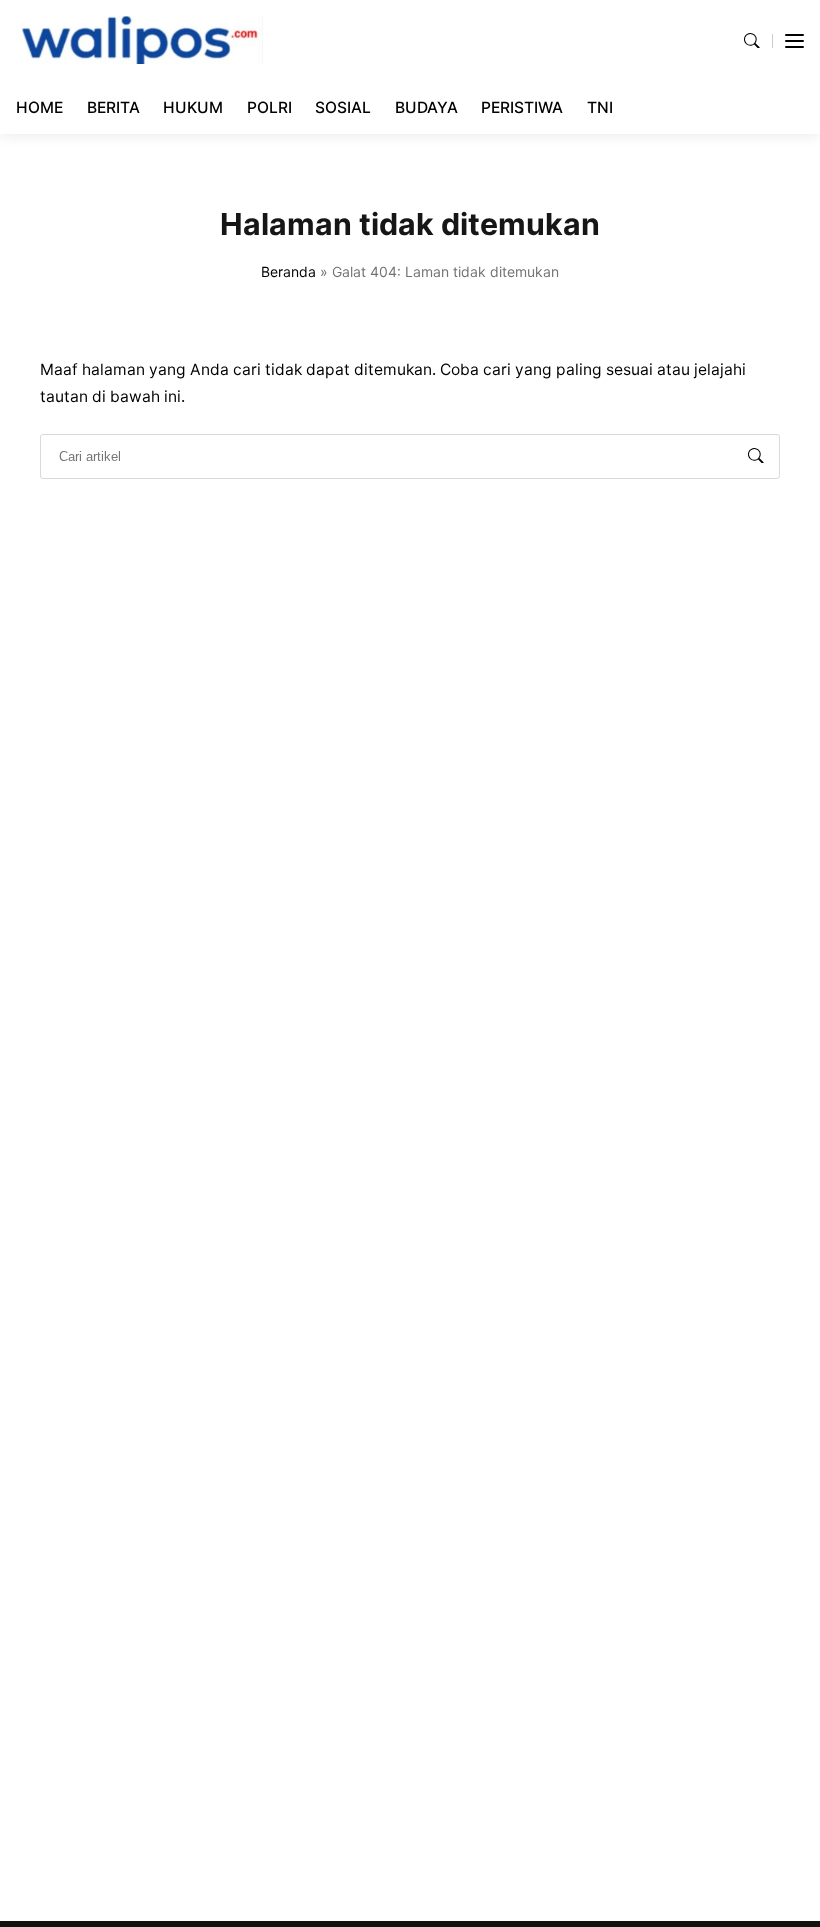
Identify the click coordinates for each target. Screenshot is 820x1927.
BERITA (113, 107)
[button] (752, 40)
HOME (39, 107)
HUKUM (193, 107)
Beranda (288, 271)
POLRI (269, 107)
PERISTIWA (522, 107)
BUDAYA (426, 107)
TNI (600, 107)
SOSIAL (343, 107)
